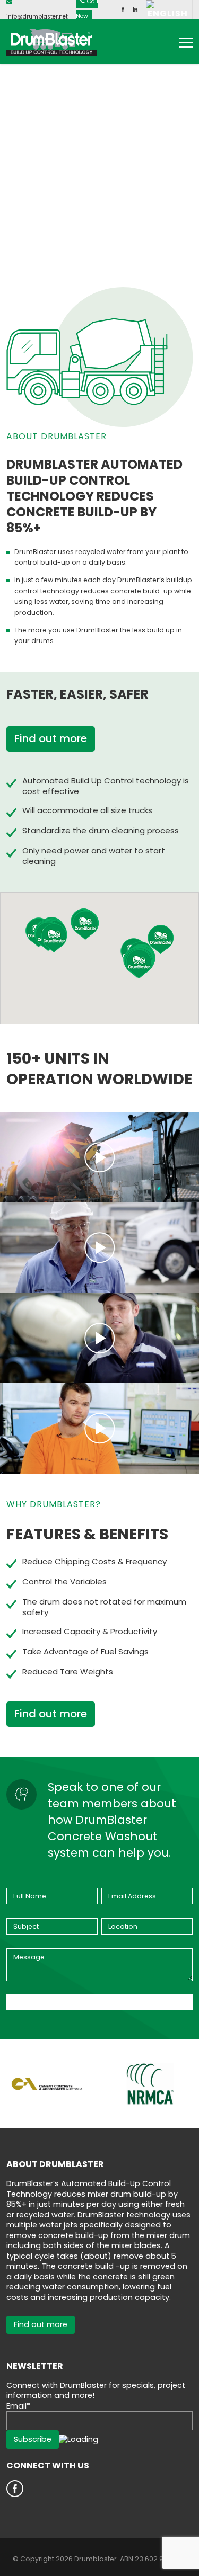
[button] (85, 925)
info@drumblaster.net (37, 17)
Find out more (51, 738)
